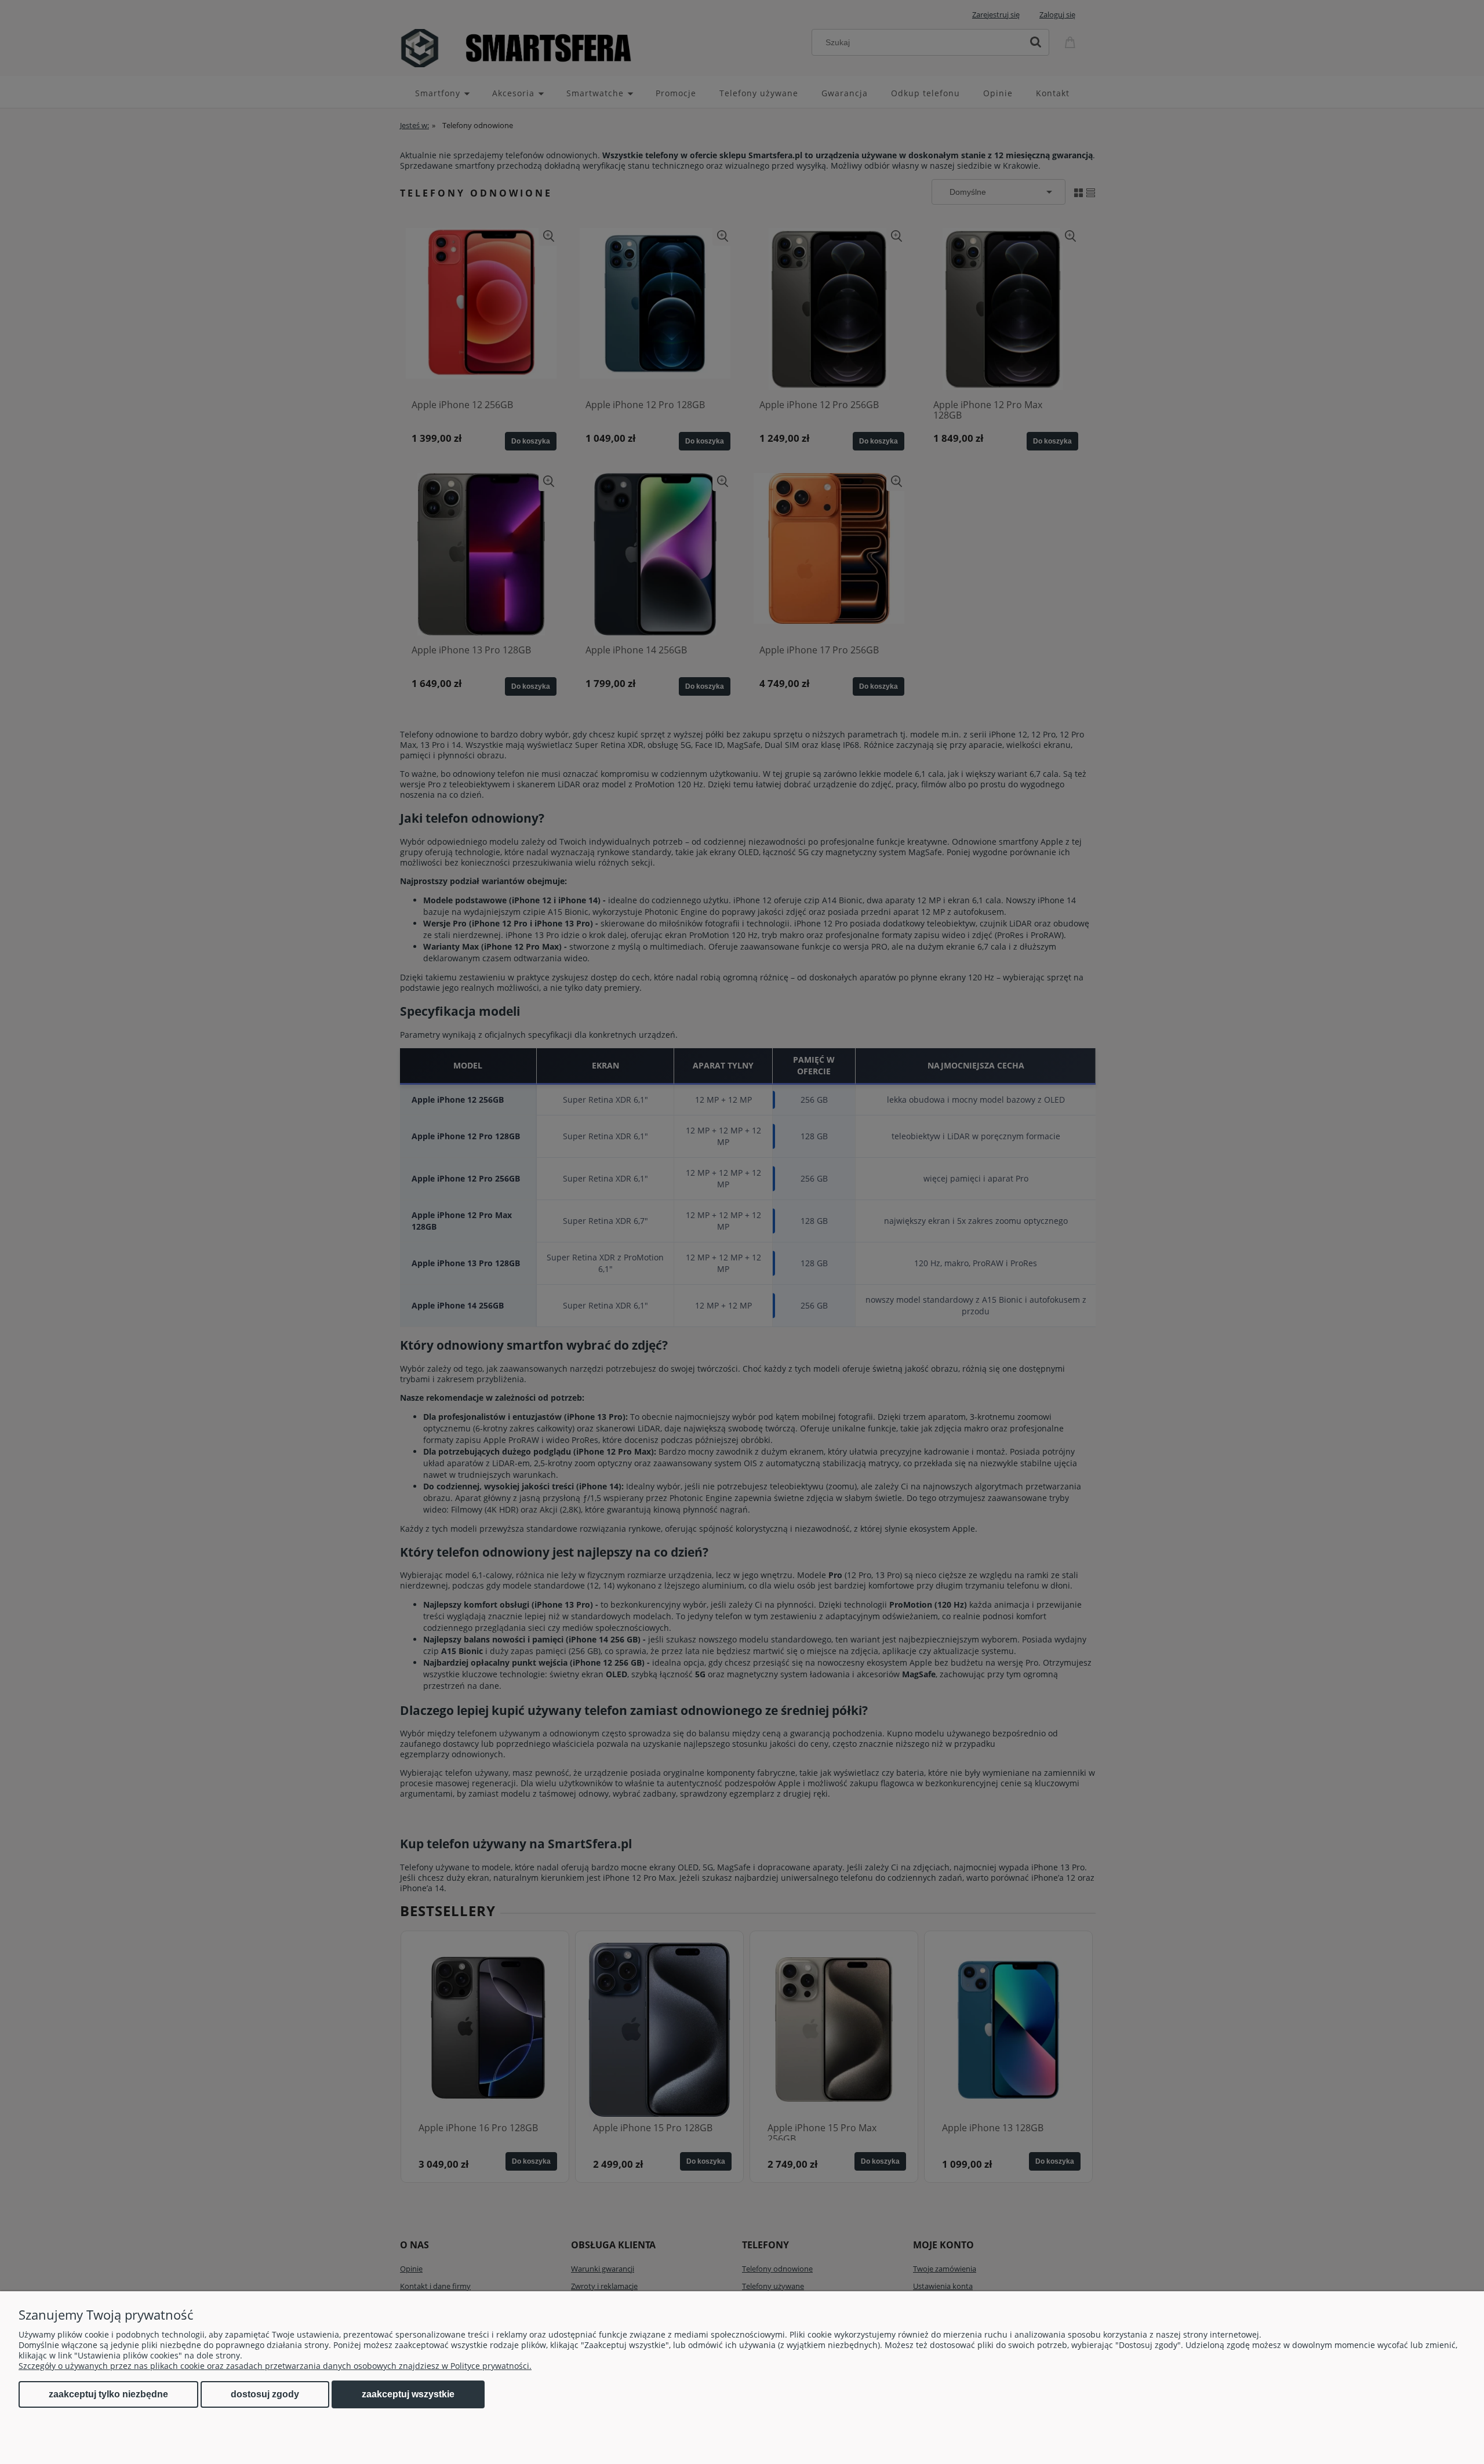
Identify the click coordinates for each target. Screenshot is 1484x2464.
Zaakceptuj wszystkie (408, 2394)
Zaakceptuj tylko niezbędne (108, 2394)
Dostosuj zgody (265, 2394)
